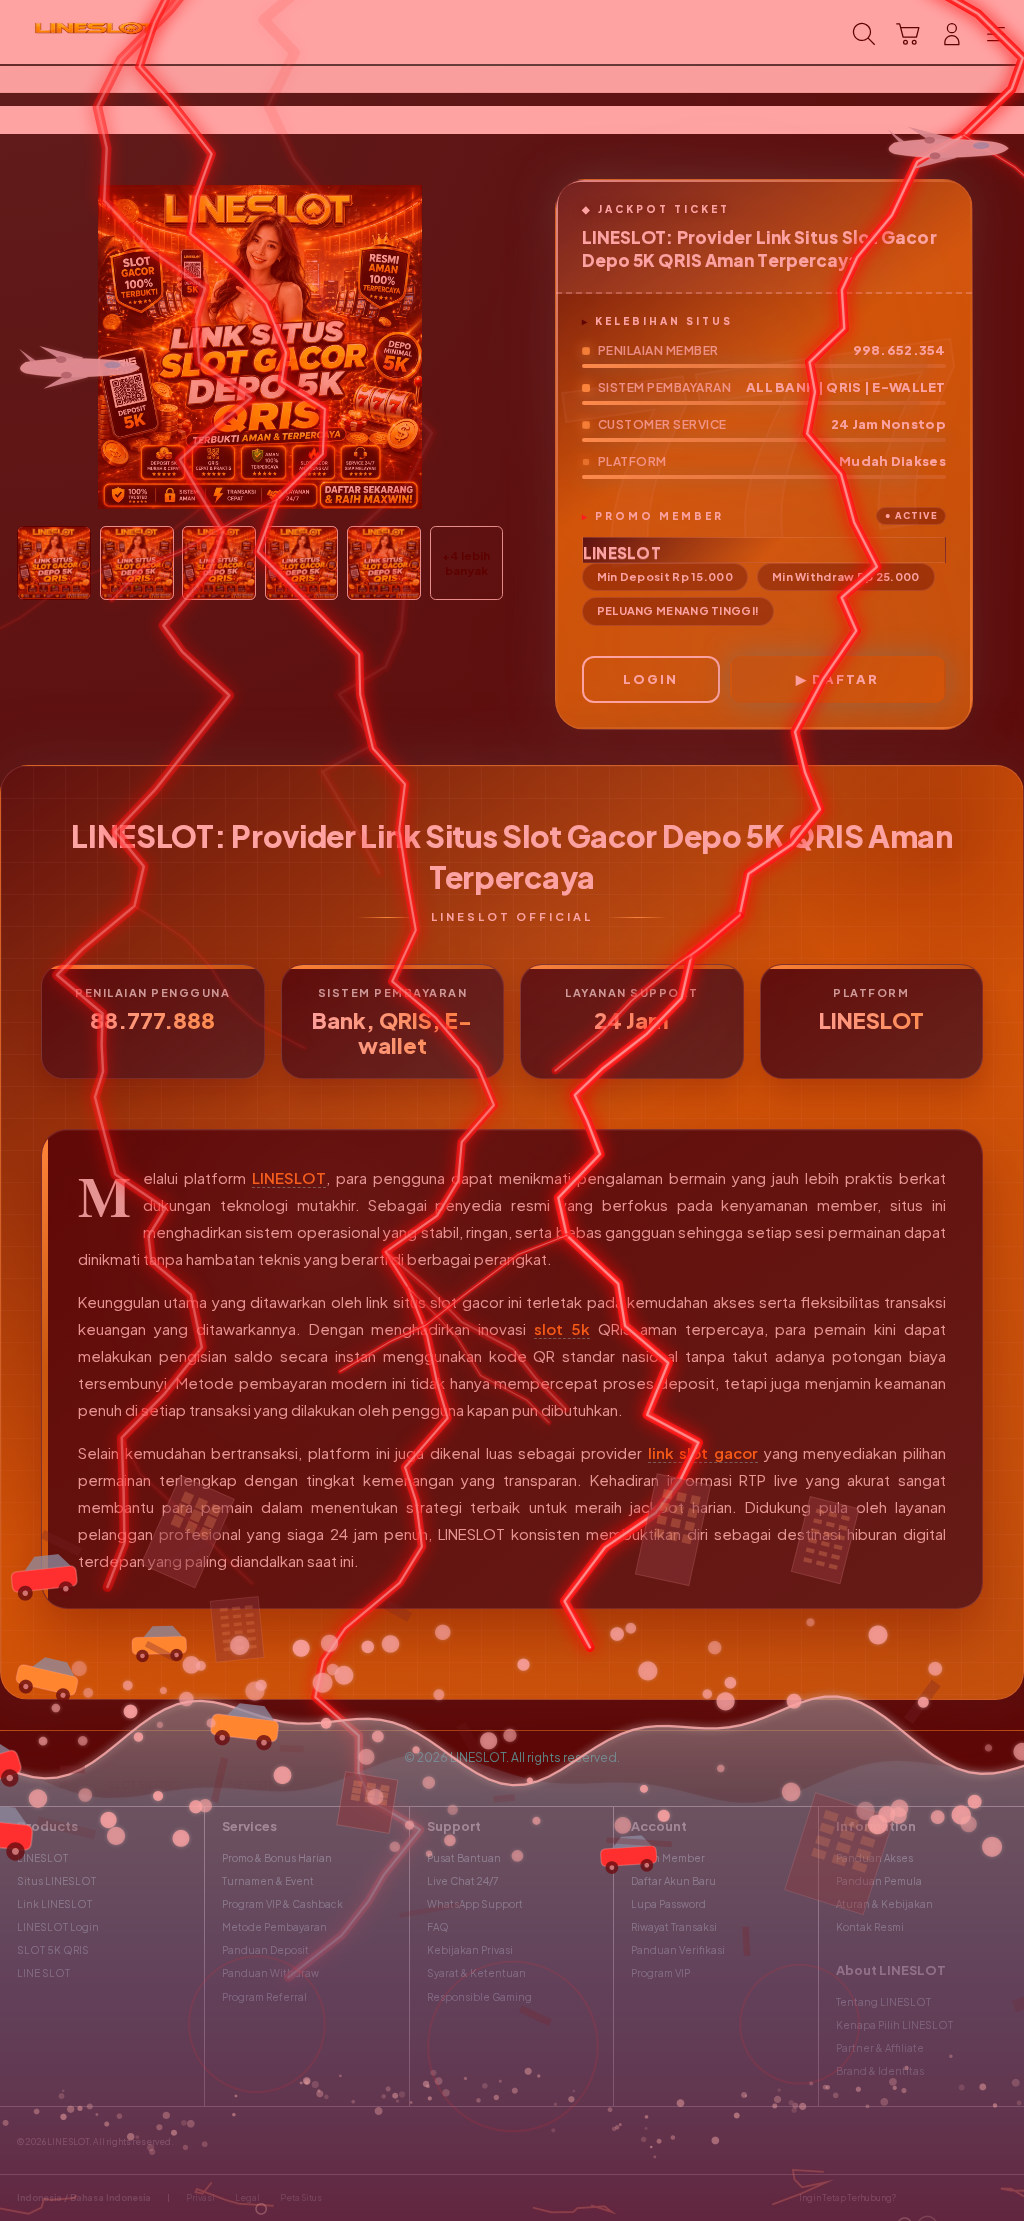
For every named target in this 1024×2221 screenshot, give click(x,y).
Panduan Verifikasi (678, 1950)
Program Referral (264, 1997)
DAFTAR (845, 679)
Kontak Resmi (870, 1927)
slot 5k (562, 1328)
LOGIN (650, 679)
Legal (247, 2197)
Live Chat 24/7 (462, 1881)
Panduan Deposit (265, 1950)
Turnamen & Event (268, 1881)
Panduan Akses (874, 1858)
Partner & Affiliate (880, 2048)
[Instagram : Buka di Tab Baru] (970, 2197)
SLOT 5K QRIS (53, 1950)
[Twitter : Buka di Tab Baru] (942, 2197)
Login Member (668, 1858)
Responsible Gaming (479, 1997)
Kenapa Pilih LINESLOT (894, 2025)
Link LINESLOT (54, 1904)
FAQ (438, 1927)
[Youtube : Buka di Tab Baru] (998, 2197)
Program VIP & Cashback (282, 1904)
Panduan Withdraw (270, 1973)
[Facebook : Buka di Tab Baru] (915, 2197)
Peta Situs (301, 2197)
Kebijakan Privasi (470, 1950)
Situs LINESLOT (56, 1881)
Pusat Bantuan (464, 1858)
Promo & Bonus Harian (277, 1858)
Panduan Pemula (879, 1881)
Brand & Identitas (880, 2071)
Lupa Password (668, 1904)
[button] (908, 34)
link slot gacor (703, 1452)
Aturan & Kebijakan (884, 1904)
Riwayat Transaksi (674, 1927)
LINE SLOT (43, 1973)
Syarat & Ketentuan (476, 1973)
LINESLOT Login (58, 1927)
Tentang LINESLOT (883, 2002)
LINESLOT (289, 1177)
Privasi (200, 2197)
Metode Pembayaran (274, 1927)
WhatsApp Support (475, 1904)
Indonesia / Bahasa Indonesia (84, 2197)
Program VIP (660, 1973)
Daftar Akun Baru (673, 1881)
